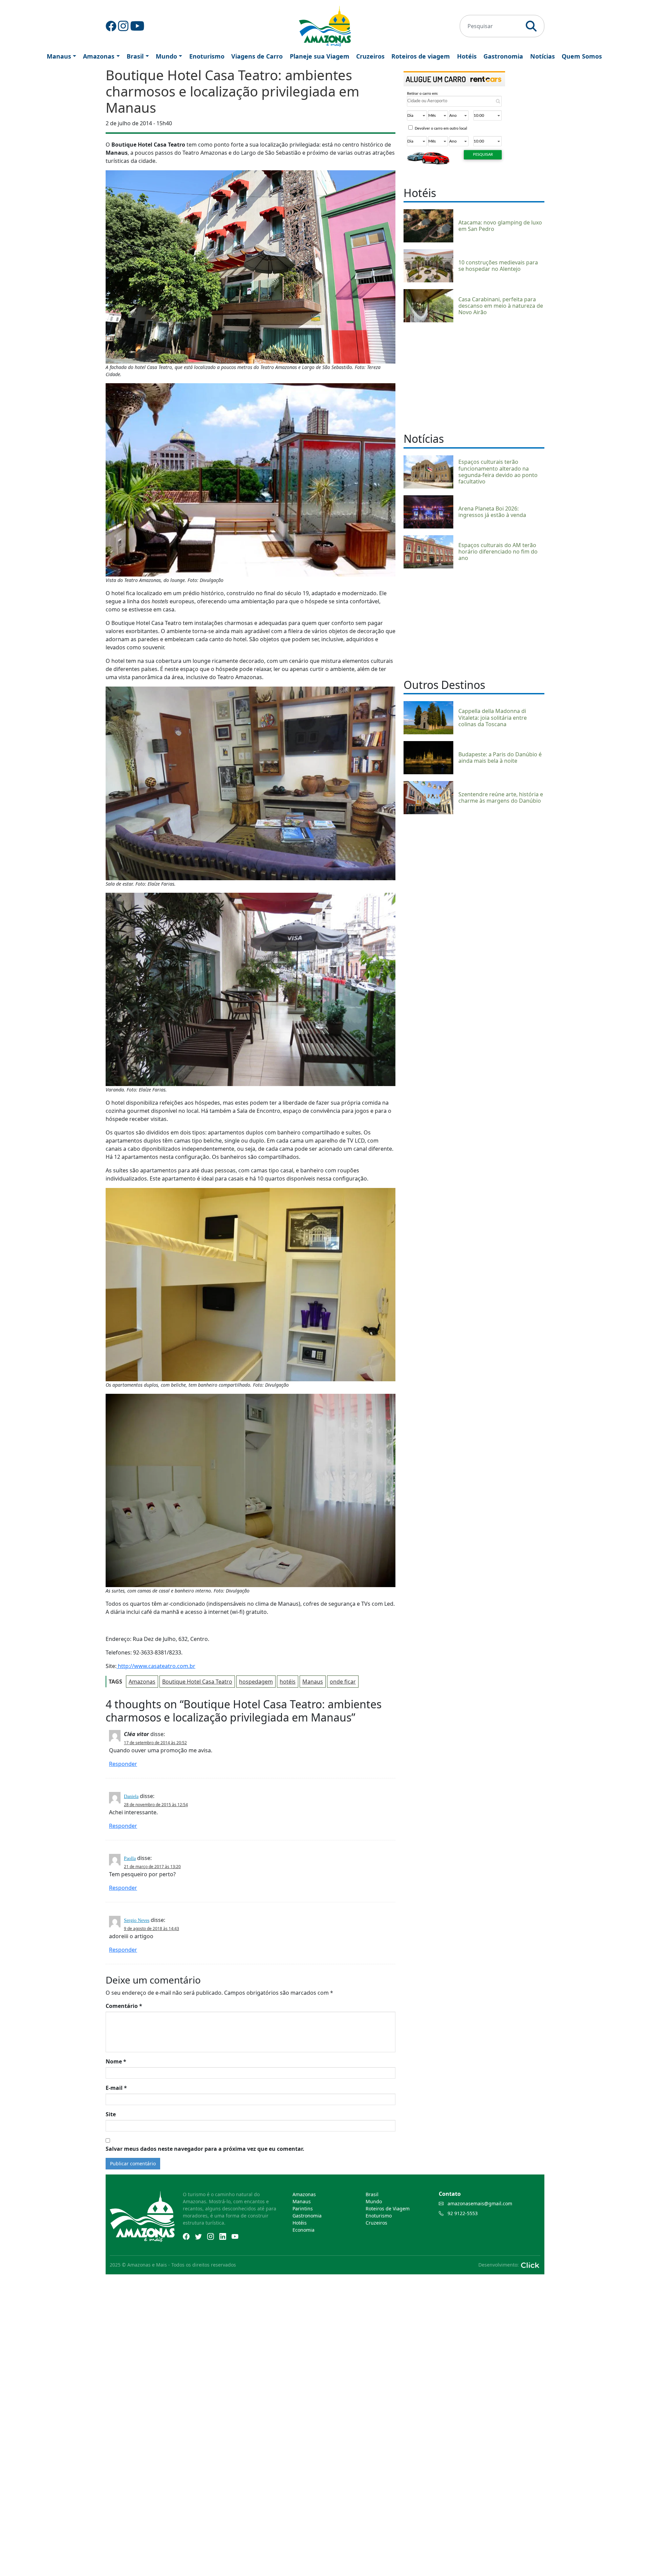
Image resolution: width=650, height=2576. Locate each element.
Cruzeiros (370, 56)
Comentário (124, 2006)
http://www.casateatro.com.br (156, 1666)
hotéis (288, 1682)
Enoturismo (207, 56)
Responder (123, 1764)
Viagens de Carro (257, 56)
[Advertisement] (474, 376)
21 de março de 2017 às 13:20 (152, 1867)
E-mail (116, 2088)
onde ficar (343, 1682)
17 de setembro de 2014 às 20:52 (155, 1743)
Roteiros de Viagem (388, 2209)
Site (111, 2114)
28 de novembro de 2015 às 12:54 (156, 1805)
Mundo (166, 56)
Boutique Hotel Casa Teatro (197, 1682)
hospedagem (256, 1682)
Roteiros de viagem (421, 56)
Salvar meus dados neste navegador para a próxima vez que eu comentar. (205, 2149)
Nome (116, 2061)
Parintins (303, 2209)
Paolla (130, 1858)
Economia (304, 2230)
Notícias (543, 56)
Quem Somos (582, 56)
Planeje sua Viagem (320, 56)
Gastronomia (503, 56)
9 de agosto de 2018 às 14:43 (151, 1929)
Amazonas (99, 56)
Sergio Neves (137, 1920)
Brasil (135, 56)
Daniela (131, 1796)
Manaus (59, 56)
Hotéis (467, 56)
